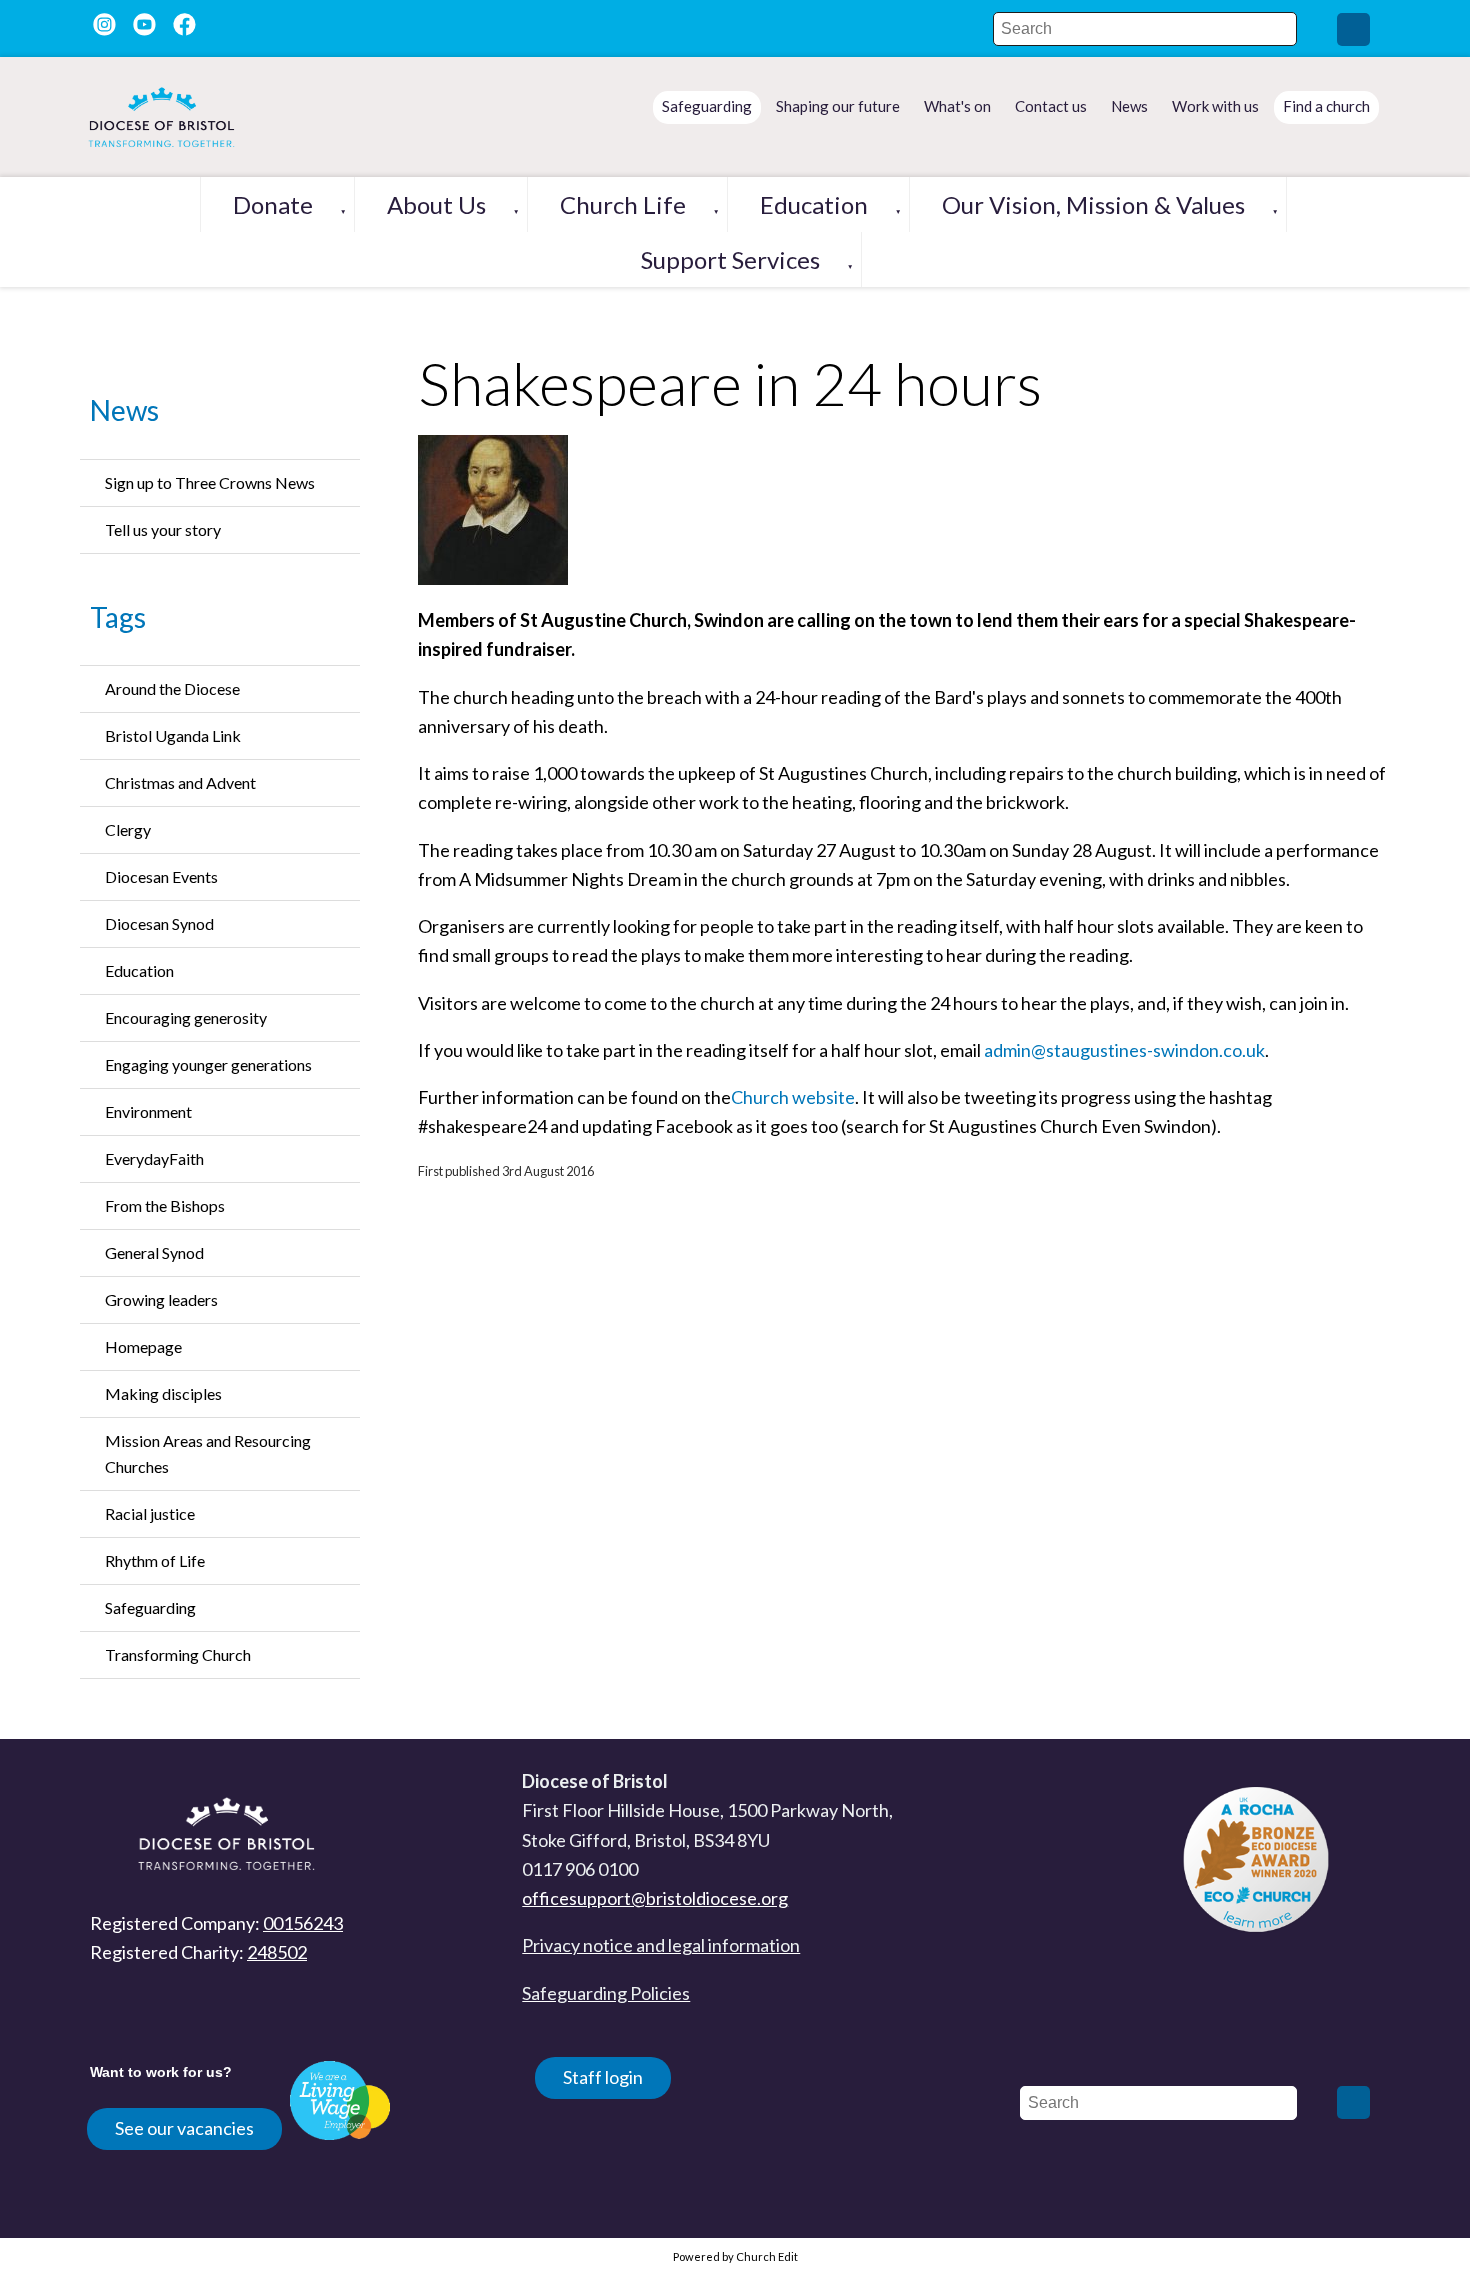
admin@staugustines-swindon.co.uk (1124, 1050)
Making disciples (163, 1393)
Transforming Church (178, 1654)
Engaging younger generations (208, 1064)
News (124, 410)
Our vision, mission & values (1093, 204)
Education (814, 204)
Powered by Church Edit (735, 2256)
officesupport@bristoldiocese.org (655, 1898)
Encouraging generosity (186, 1017)
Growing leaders (161, 1299)
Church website (793, 1097)
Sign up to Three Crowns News (210, 482)
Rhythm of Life (155, 1560)
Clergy (128, 829)
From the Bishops (165, 1205)
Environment (148, 1111)
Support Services (730, 259)
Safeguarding (150, 1607)
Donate (273, 204)
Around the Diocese (172, 688)
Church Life (623, 204)
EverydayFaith (154, 1158)
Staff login (603, 2077)
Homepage (143, 1346)
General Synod (154, 1252)
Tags (118, 617)
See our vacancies (184, 2128)
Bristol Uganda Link (173, 735)
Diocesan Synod (159, 923)
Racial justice (150, 1513)
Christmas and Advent (180, 782)
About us (436, 204)
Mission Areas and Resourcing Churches (208, 1453)
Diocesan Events (161, 876)
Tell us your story (163, 529)
